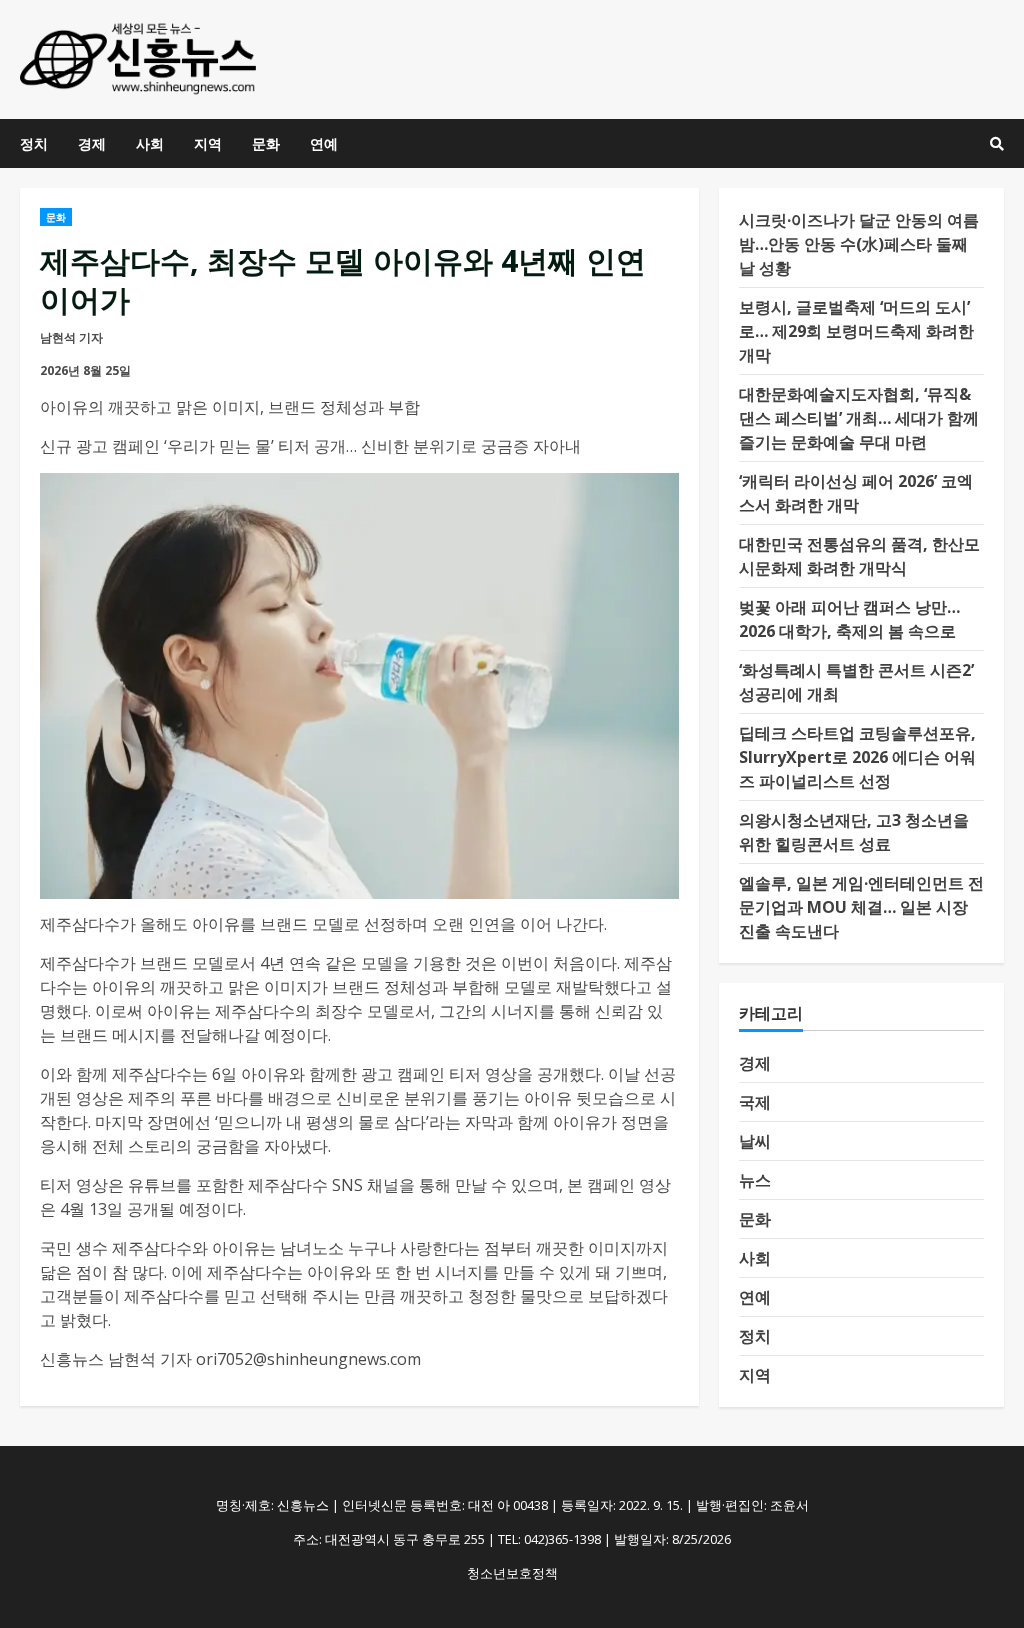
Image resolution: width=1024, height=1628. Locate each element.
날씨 (755, 1141)
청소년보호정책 (512, 1573)
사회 (150, 143)
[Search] (997, 144)
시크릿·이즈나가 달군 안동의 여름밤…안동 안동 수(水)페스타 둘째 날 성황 (859, 244)
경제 (92, 143)
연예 (324, 143)
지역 (208, 143)
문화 (266, 143)
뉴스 (755, 1180)
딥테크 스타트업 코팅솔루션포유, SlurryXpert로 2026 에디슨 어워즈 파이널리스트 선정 (857, 757)
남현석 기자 (71, 337)
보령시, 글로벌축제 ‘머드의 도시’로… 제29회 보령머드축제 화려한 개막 (856, 331)
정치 (34, 143)
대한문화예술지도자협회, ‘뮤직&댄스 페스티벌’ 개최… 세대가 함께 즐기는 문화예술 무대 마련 (859, 418)
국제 (755, 1102)
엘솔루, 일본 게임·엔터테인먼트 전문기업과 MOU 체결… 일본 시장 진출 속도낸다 (861, 907)
